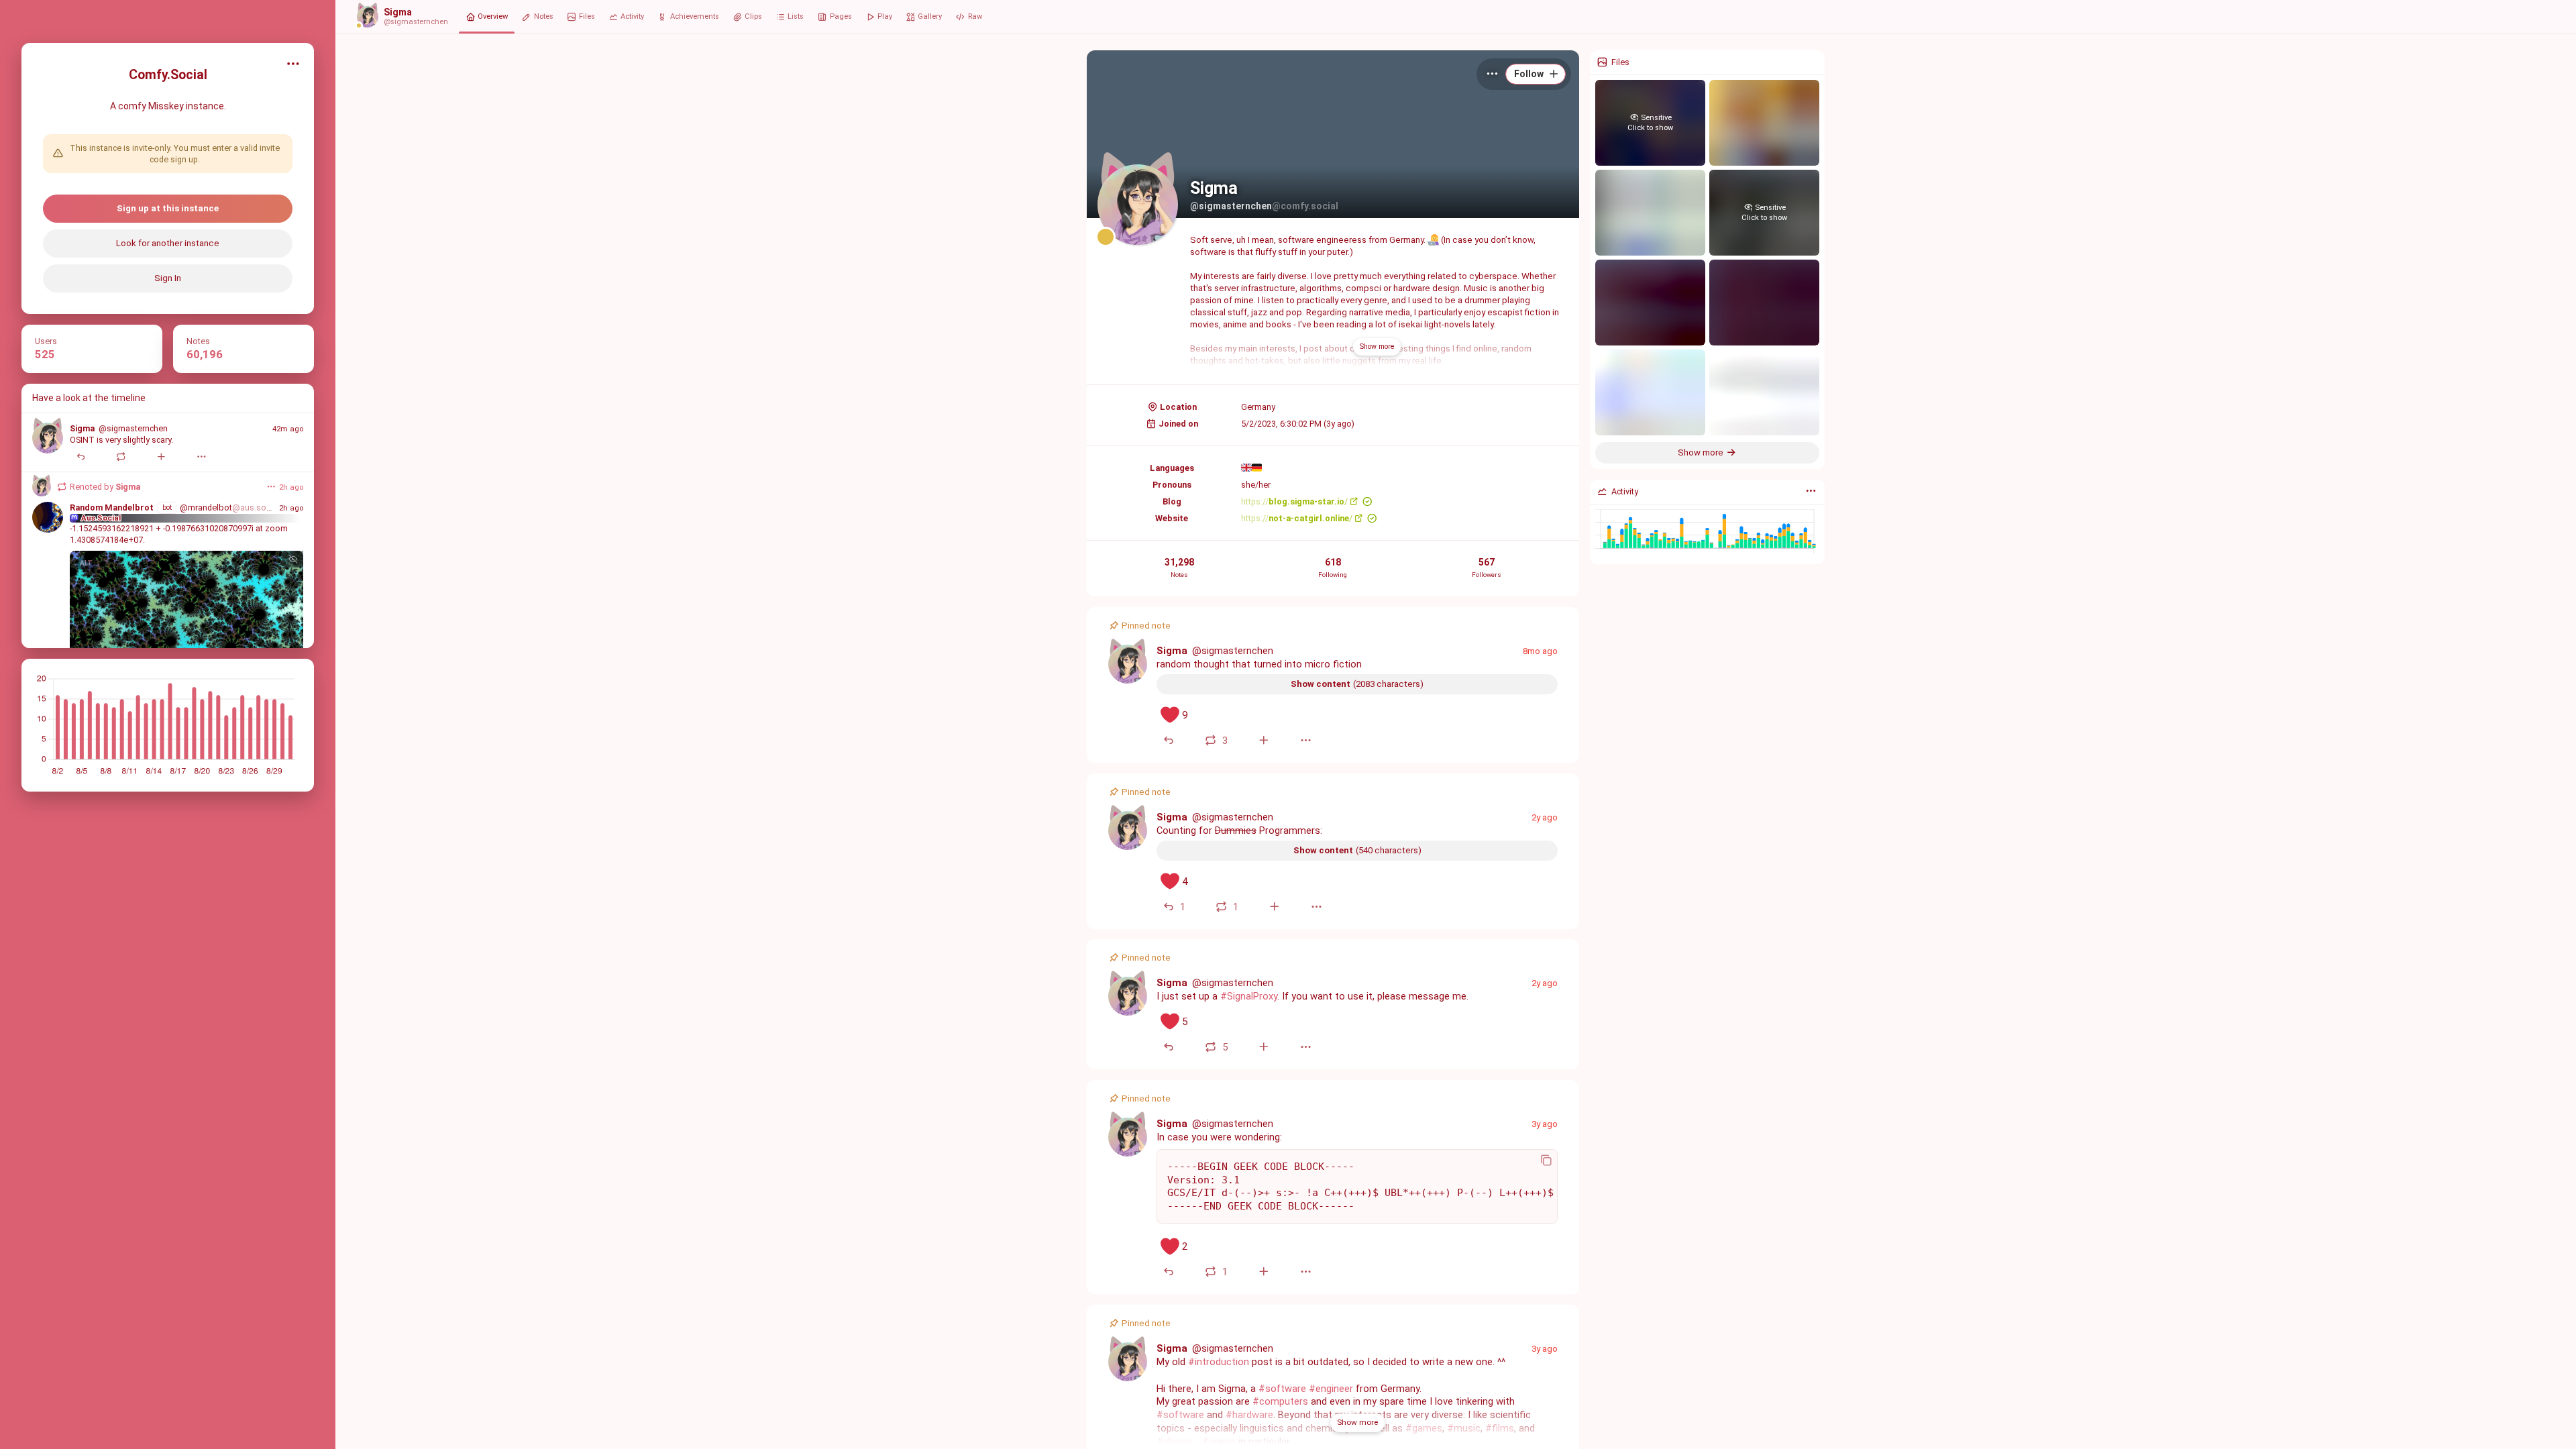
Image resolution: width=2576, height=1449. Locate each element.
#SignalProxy (1249, 996)
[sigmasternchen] (48, 438)
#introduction (1219, 1362)
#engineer (1331, 1389)
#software (1282, 1389)
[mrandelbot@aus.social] (48, 517)
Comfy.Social (168, 75)
